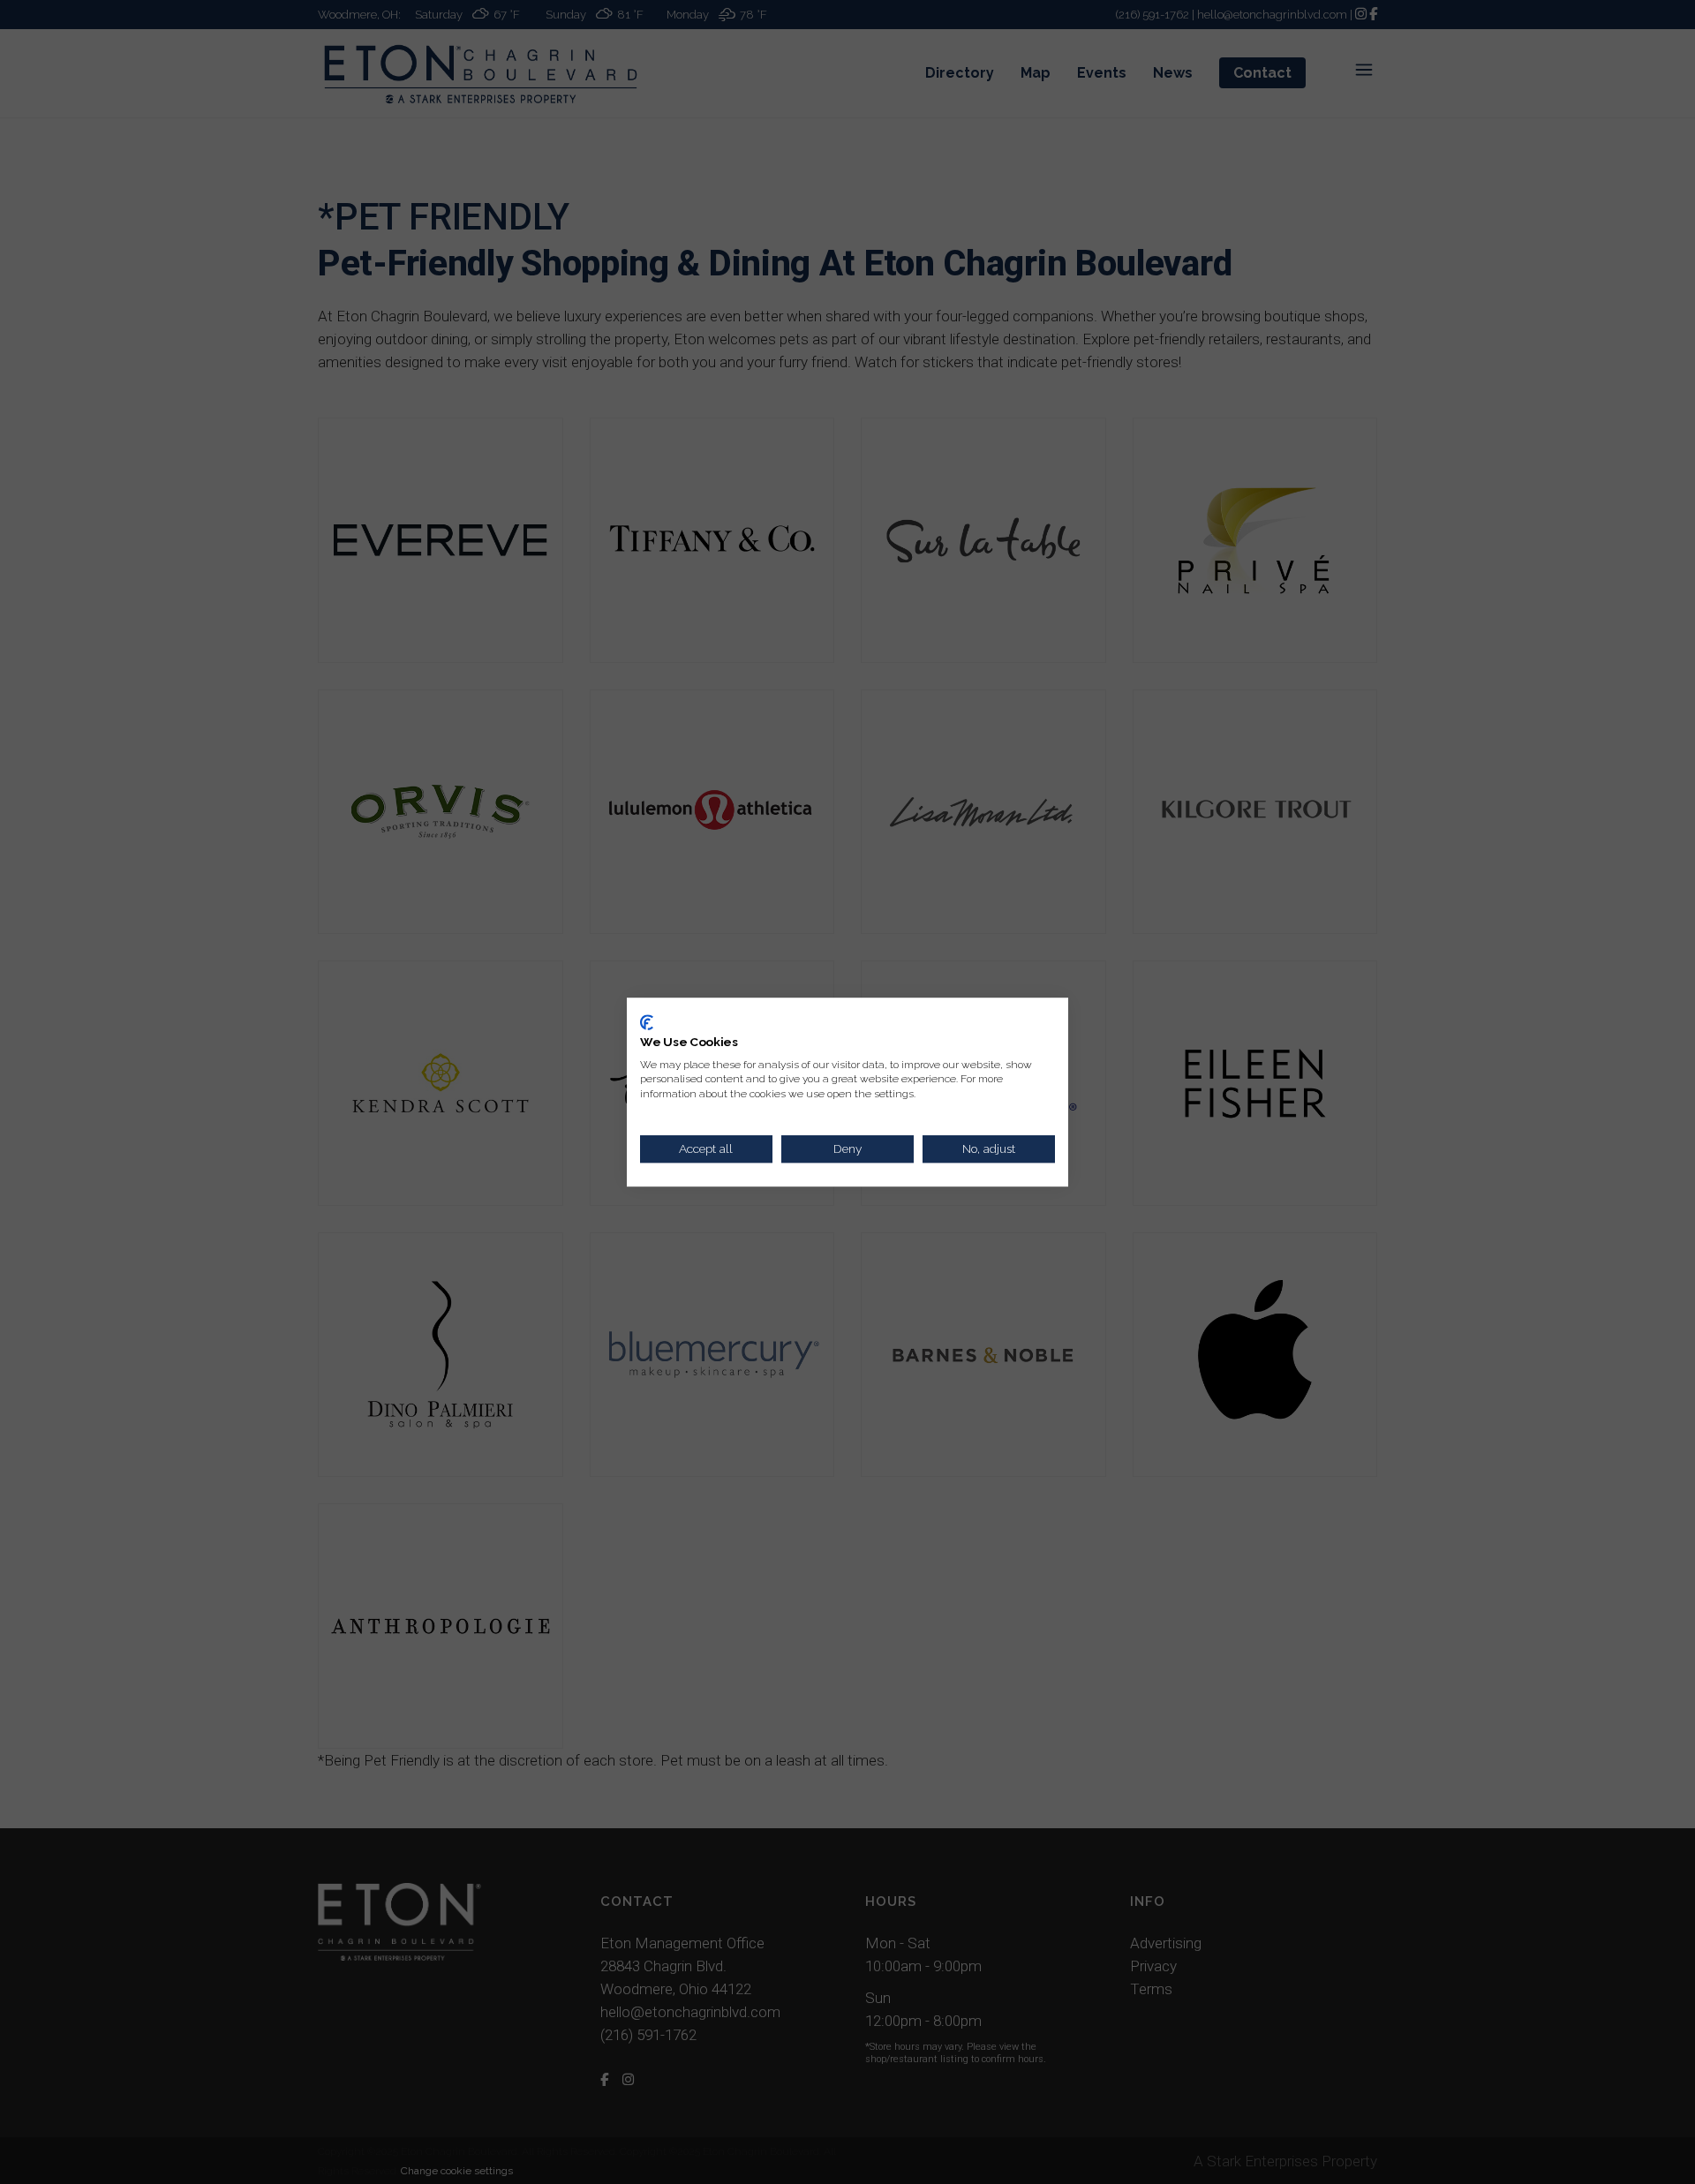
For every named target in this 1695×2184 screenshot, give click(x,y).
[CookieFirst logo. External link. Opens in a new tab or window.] (647, 1022)
